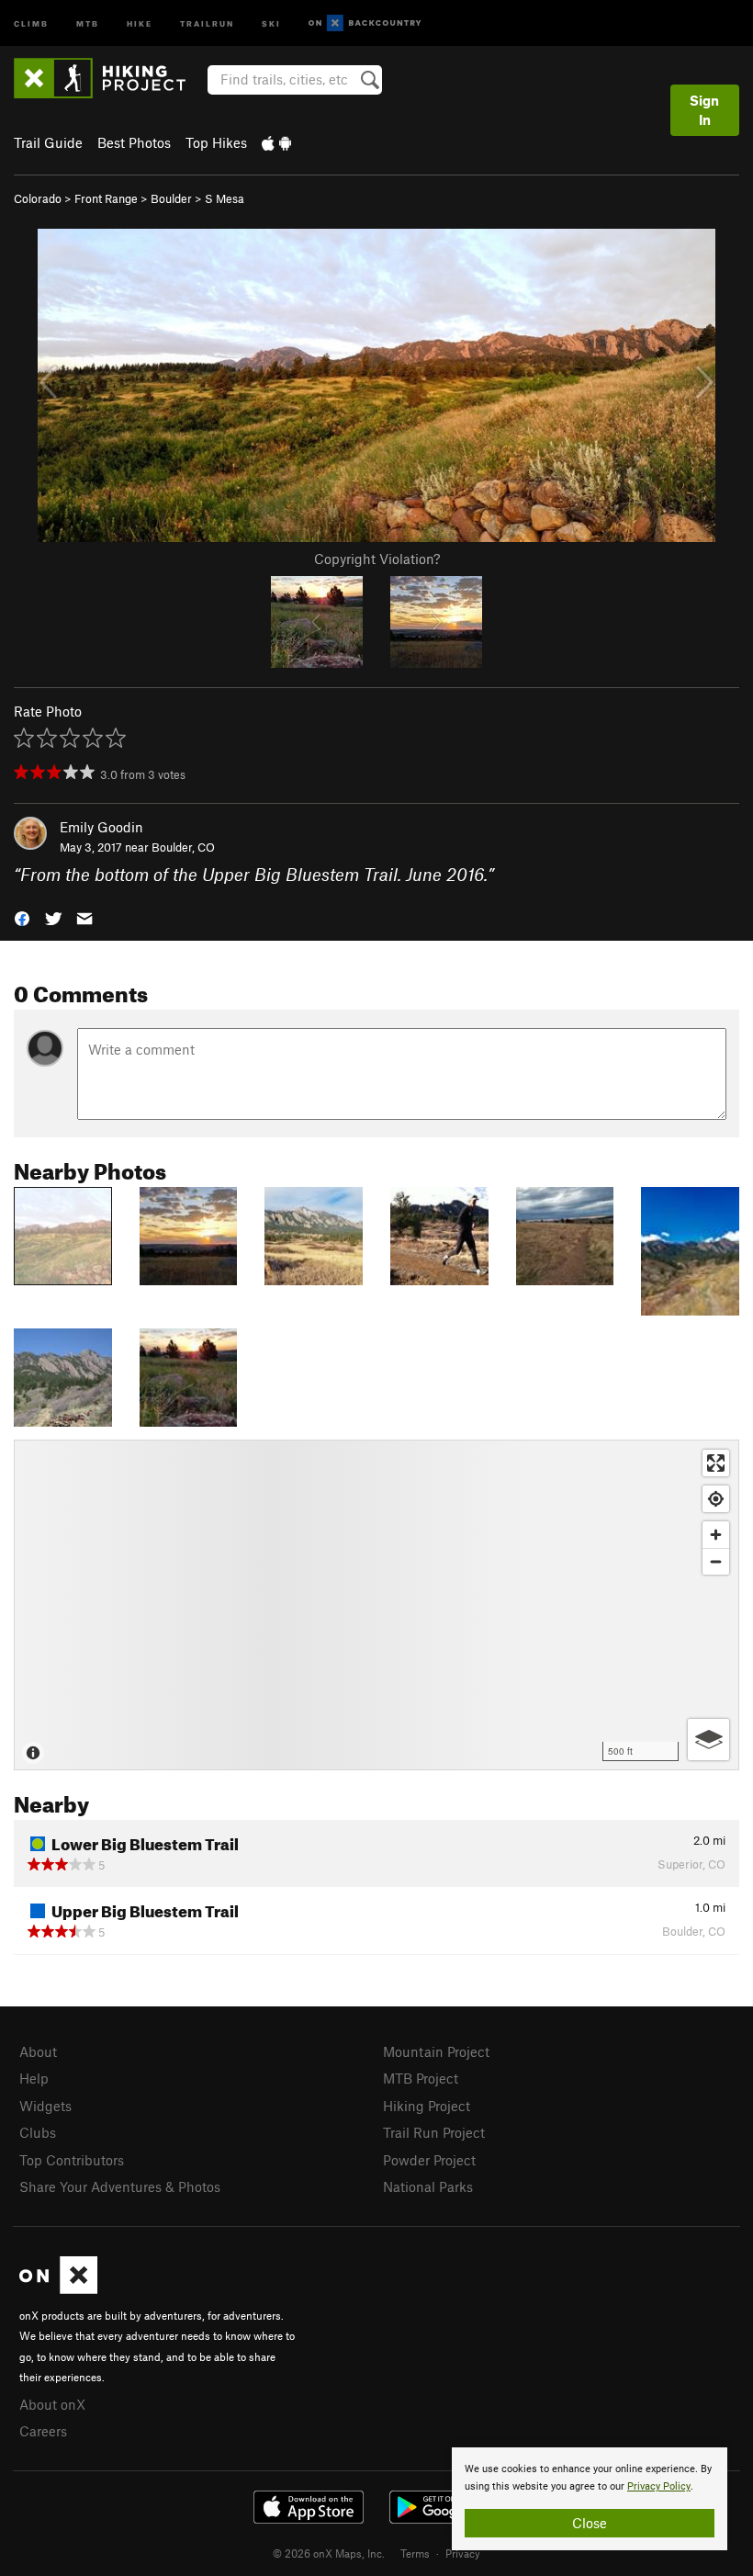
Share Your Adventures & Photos (120, 2186)
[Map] (376, 1605)
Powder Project (429, 2160)
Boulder (171, 198)
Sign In (704, 110)
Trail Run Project (434, 2132)
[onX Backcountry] (365, 23)
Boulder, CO (183, 847)
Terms (415, 2553)
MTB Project (421, 2078)
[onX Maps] (58, 2288)
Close (590, 2523)
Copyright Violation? (377, 559)
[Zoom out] (716, 1561)
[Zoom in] (716, 1535)
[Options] (708, 1740)
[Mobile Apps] (276, 142)
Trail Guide (48, 142)
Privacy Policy (659, 2486)
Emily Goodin (101, 827)
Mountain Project (436, 2051)
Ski (271, 23)
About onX (52, 2404)
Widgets (45, 2106)
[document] (590, 2499)
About (38, 2051)
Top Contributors (72, 2160)
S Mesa (225, 198)
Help (34, 2078)
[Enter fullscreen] (716, 1463)
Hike (140, 23)
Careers (43, 2431)
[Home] (109, 78)
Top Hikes (216, 142)
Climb (31, 23)
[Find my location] (716, 1499)
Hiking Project (427, 2106)
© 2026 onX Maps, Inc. (329, 2553)
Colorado (38, 198)
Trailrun (207, 23)
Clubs (38, 2132)
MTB (88, 23)
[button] (22, 917)
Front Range (106, 198)
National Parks (428, 2186)
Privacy (463, 2553)
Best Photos (134, 142)
